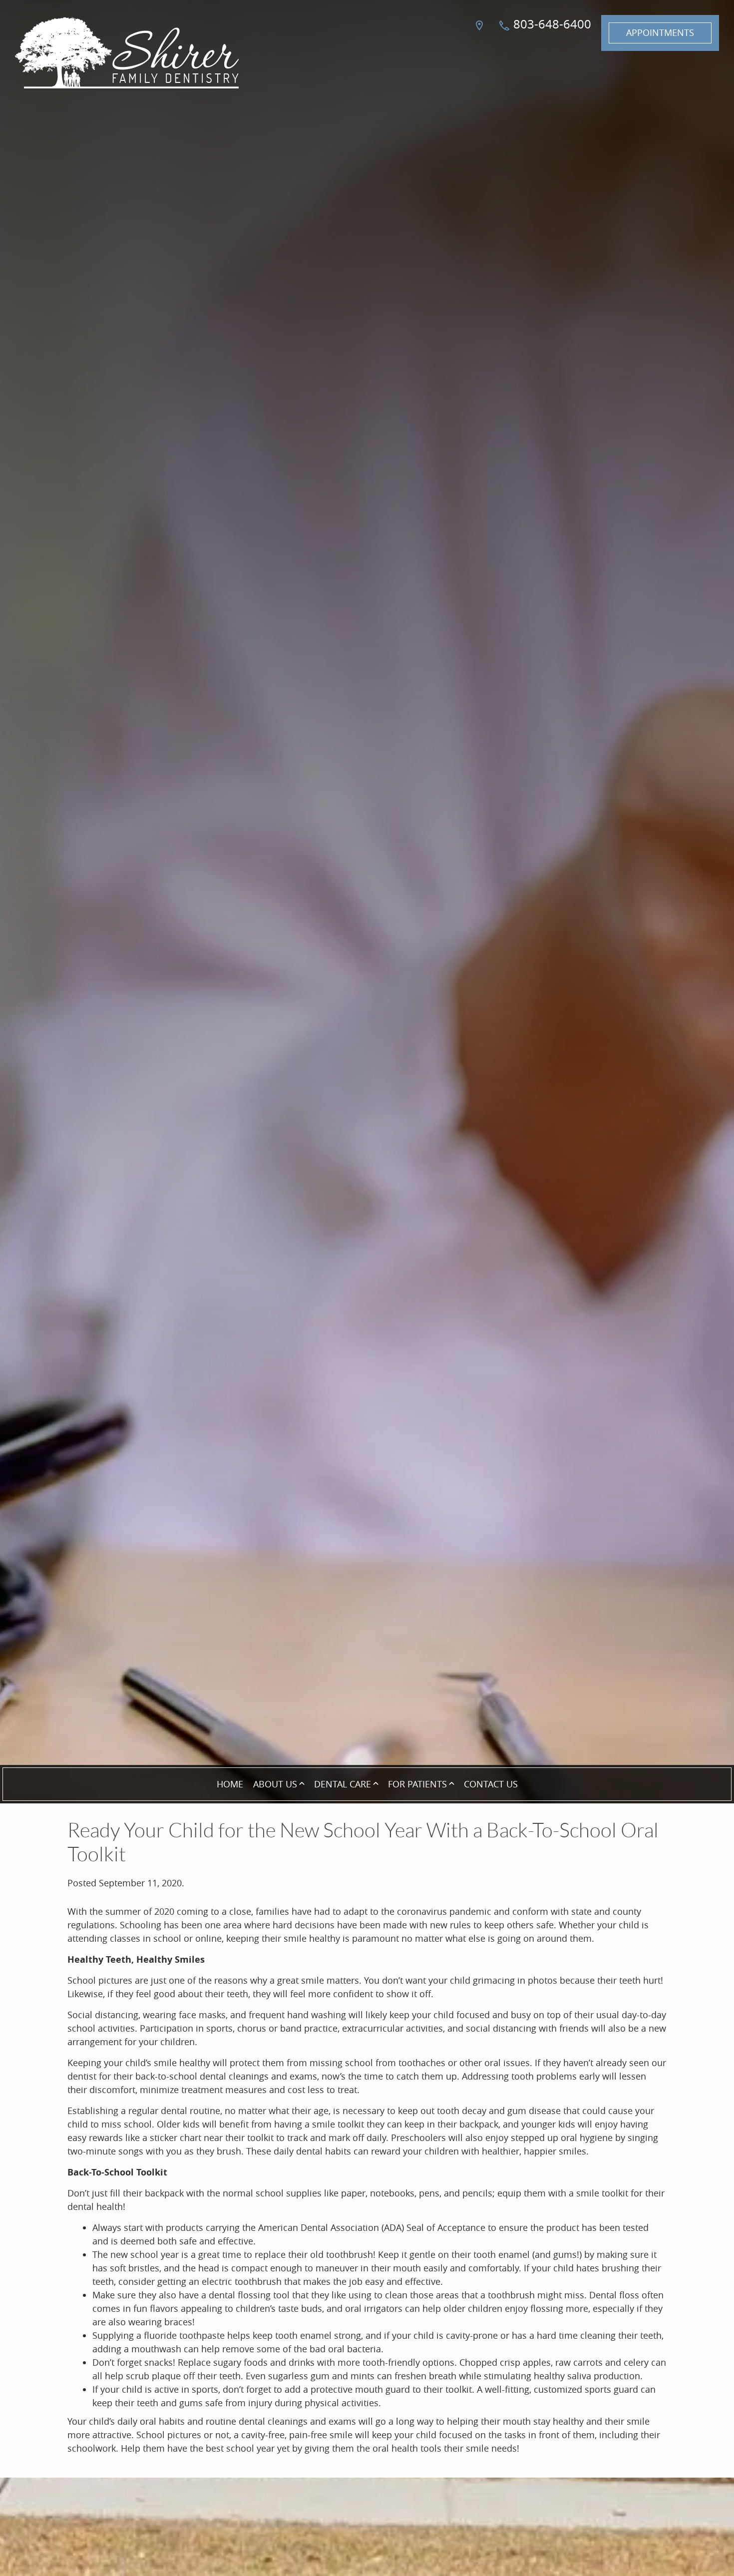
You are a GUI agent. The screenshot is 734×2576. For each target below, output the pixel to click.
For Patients (417, 1784)
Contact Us (491, 1784)
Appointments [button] (660, 32)
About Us (275, 1784)
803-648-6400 (551, 24)
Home (230, 1784)
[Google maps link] (481, 33)
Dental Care (343, 1784)
